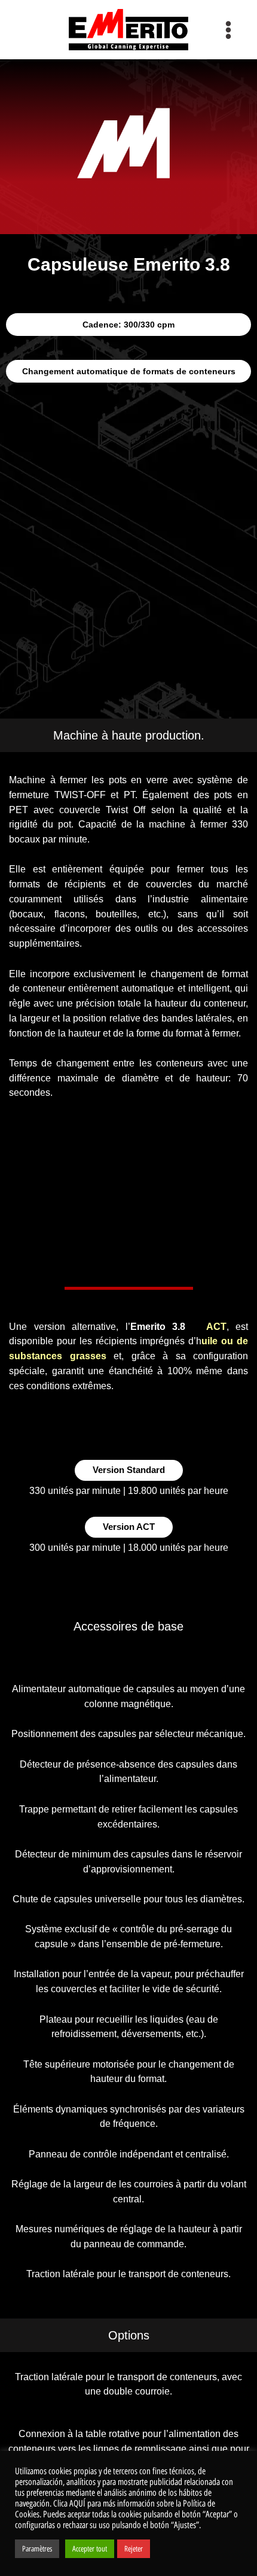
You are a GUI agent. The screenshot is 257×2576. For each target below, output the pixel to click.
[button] (128, 325)
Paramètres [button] (37, 2549)
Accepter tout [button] (90, 2549)
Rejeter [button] (134, 2549)
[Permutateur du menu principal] (229, 30)
